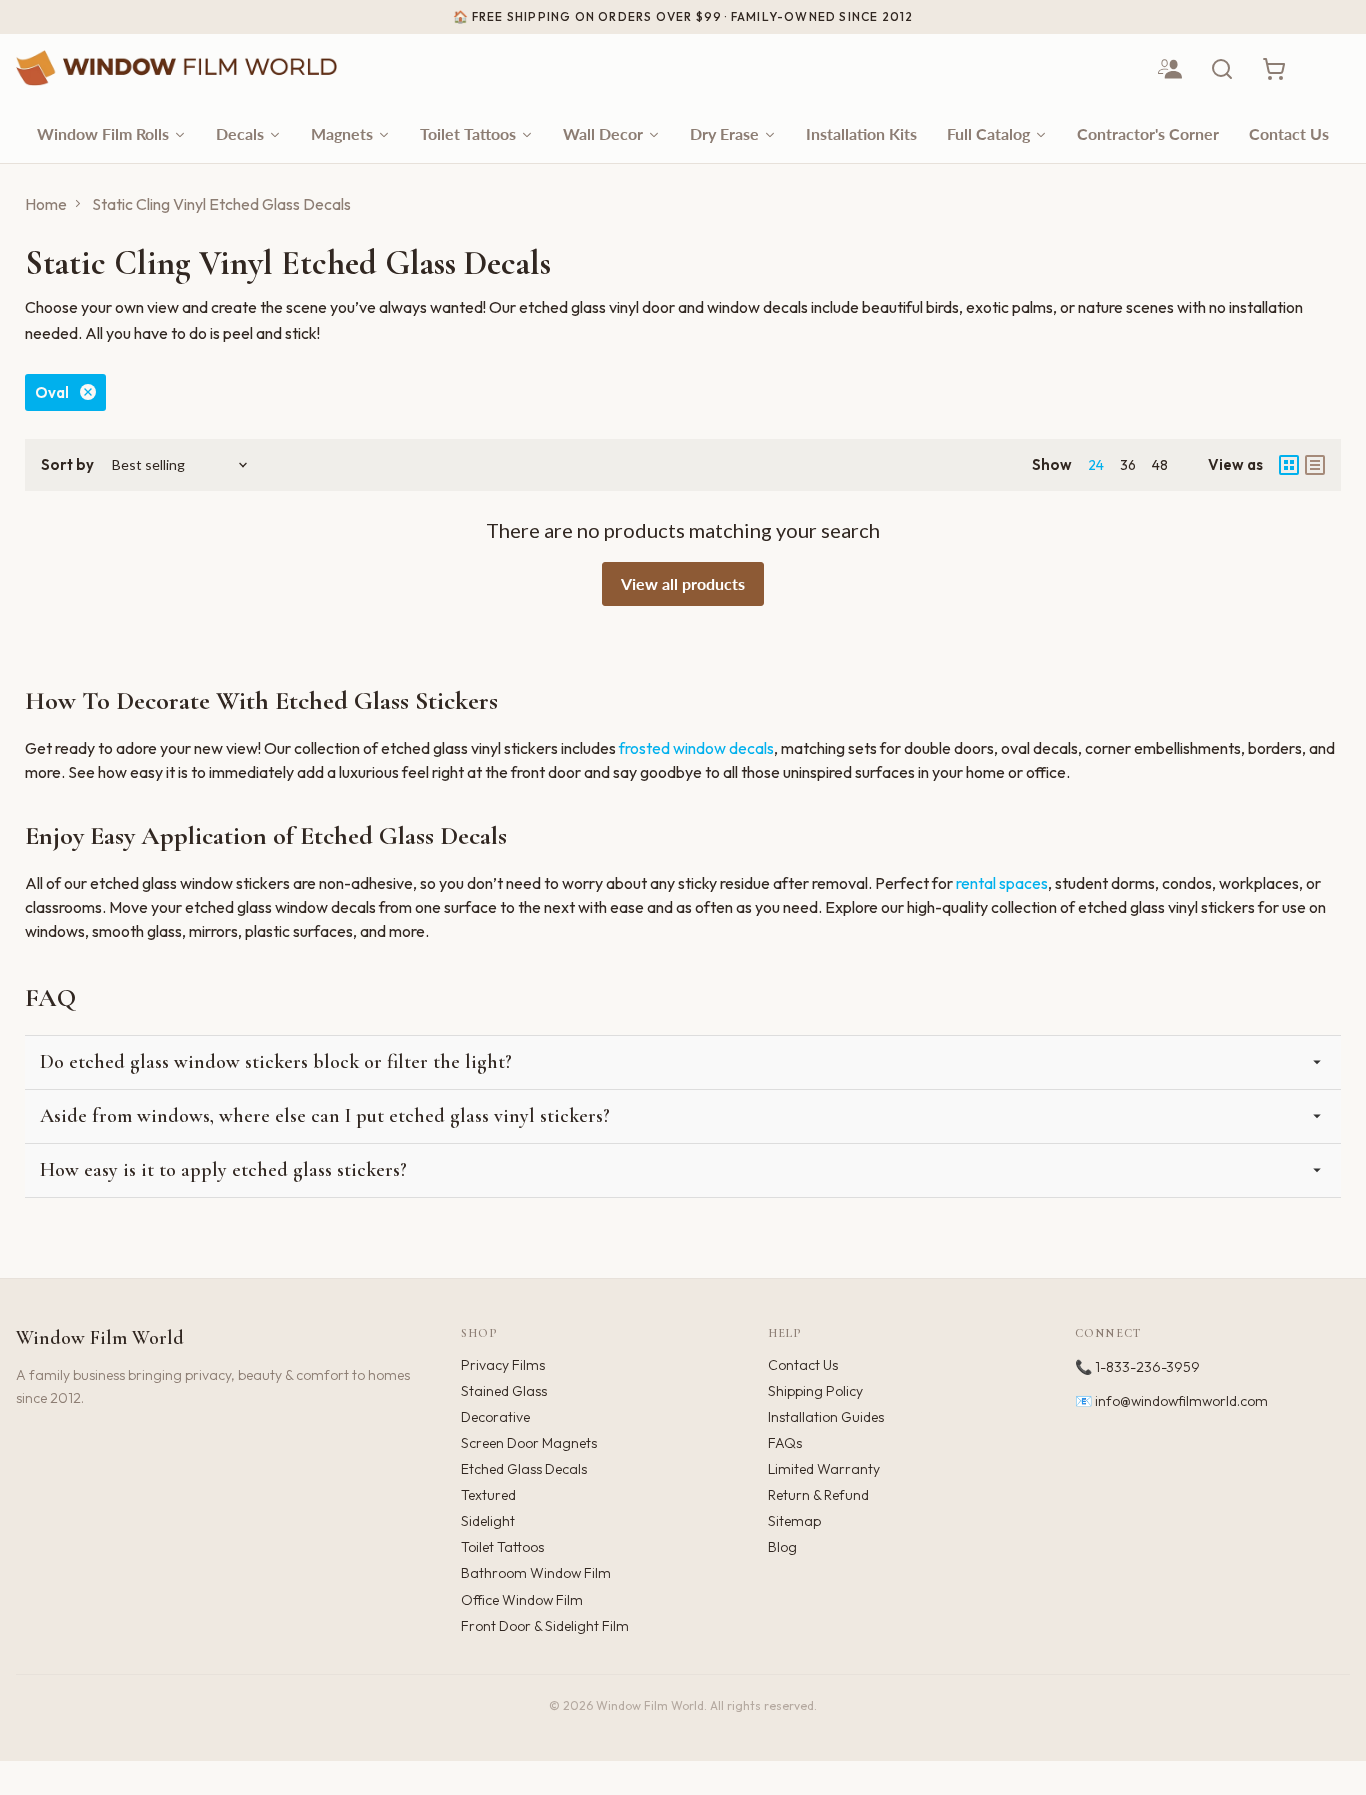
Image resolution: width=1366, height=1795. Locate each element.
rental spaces (1002, 883)
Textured (488, 1495)
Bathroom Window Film (536, 1573)
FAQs (785, 1443)
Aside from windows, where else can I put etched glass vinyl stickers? (325, 1116)
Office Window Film (522, 1600)
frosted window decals (696, 748)
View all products (683, 583)
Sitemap (794, 1521)
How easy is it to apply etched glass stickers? (223, 1170)
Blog (782, 1547)
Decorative (495, 1417)
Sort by (67, 464)
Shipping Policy (815, 1391)
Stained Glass (504, 1391)
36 (1128, 465)
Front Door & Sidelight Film (545, 1626)
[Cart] (1274, 69)
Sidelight (488, 1521)
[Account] (1170, 69)
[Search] (1222, 69)
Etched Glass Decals (524, 1469)
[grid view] (1289, 465)
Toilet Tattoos (502, 1547)
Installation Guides (826, 1417)
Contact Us (803, 1365)
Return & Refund (818, 1495)
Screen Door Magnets (529, 1443)
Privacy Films (503, 1365)
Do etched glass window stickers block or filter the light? (276, 1062)
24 (1096, 465)
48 (1160, 465)
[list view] (1315, 465)
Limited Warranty (824, 1469)
